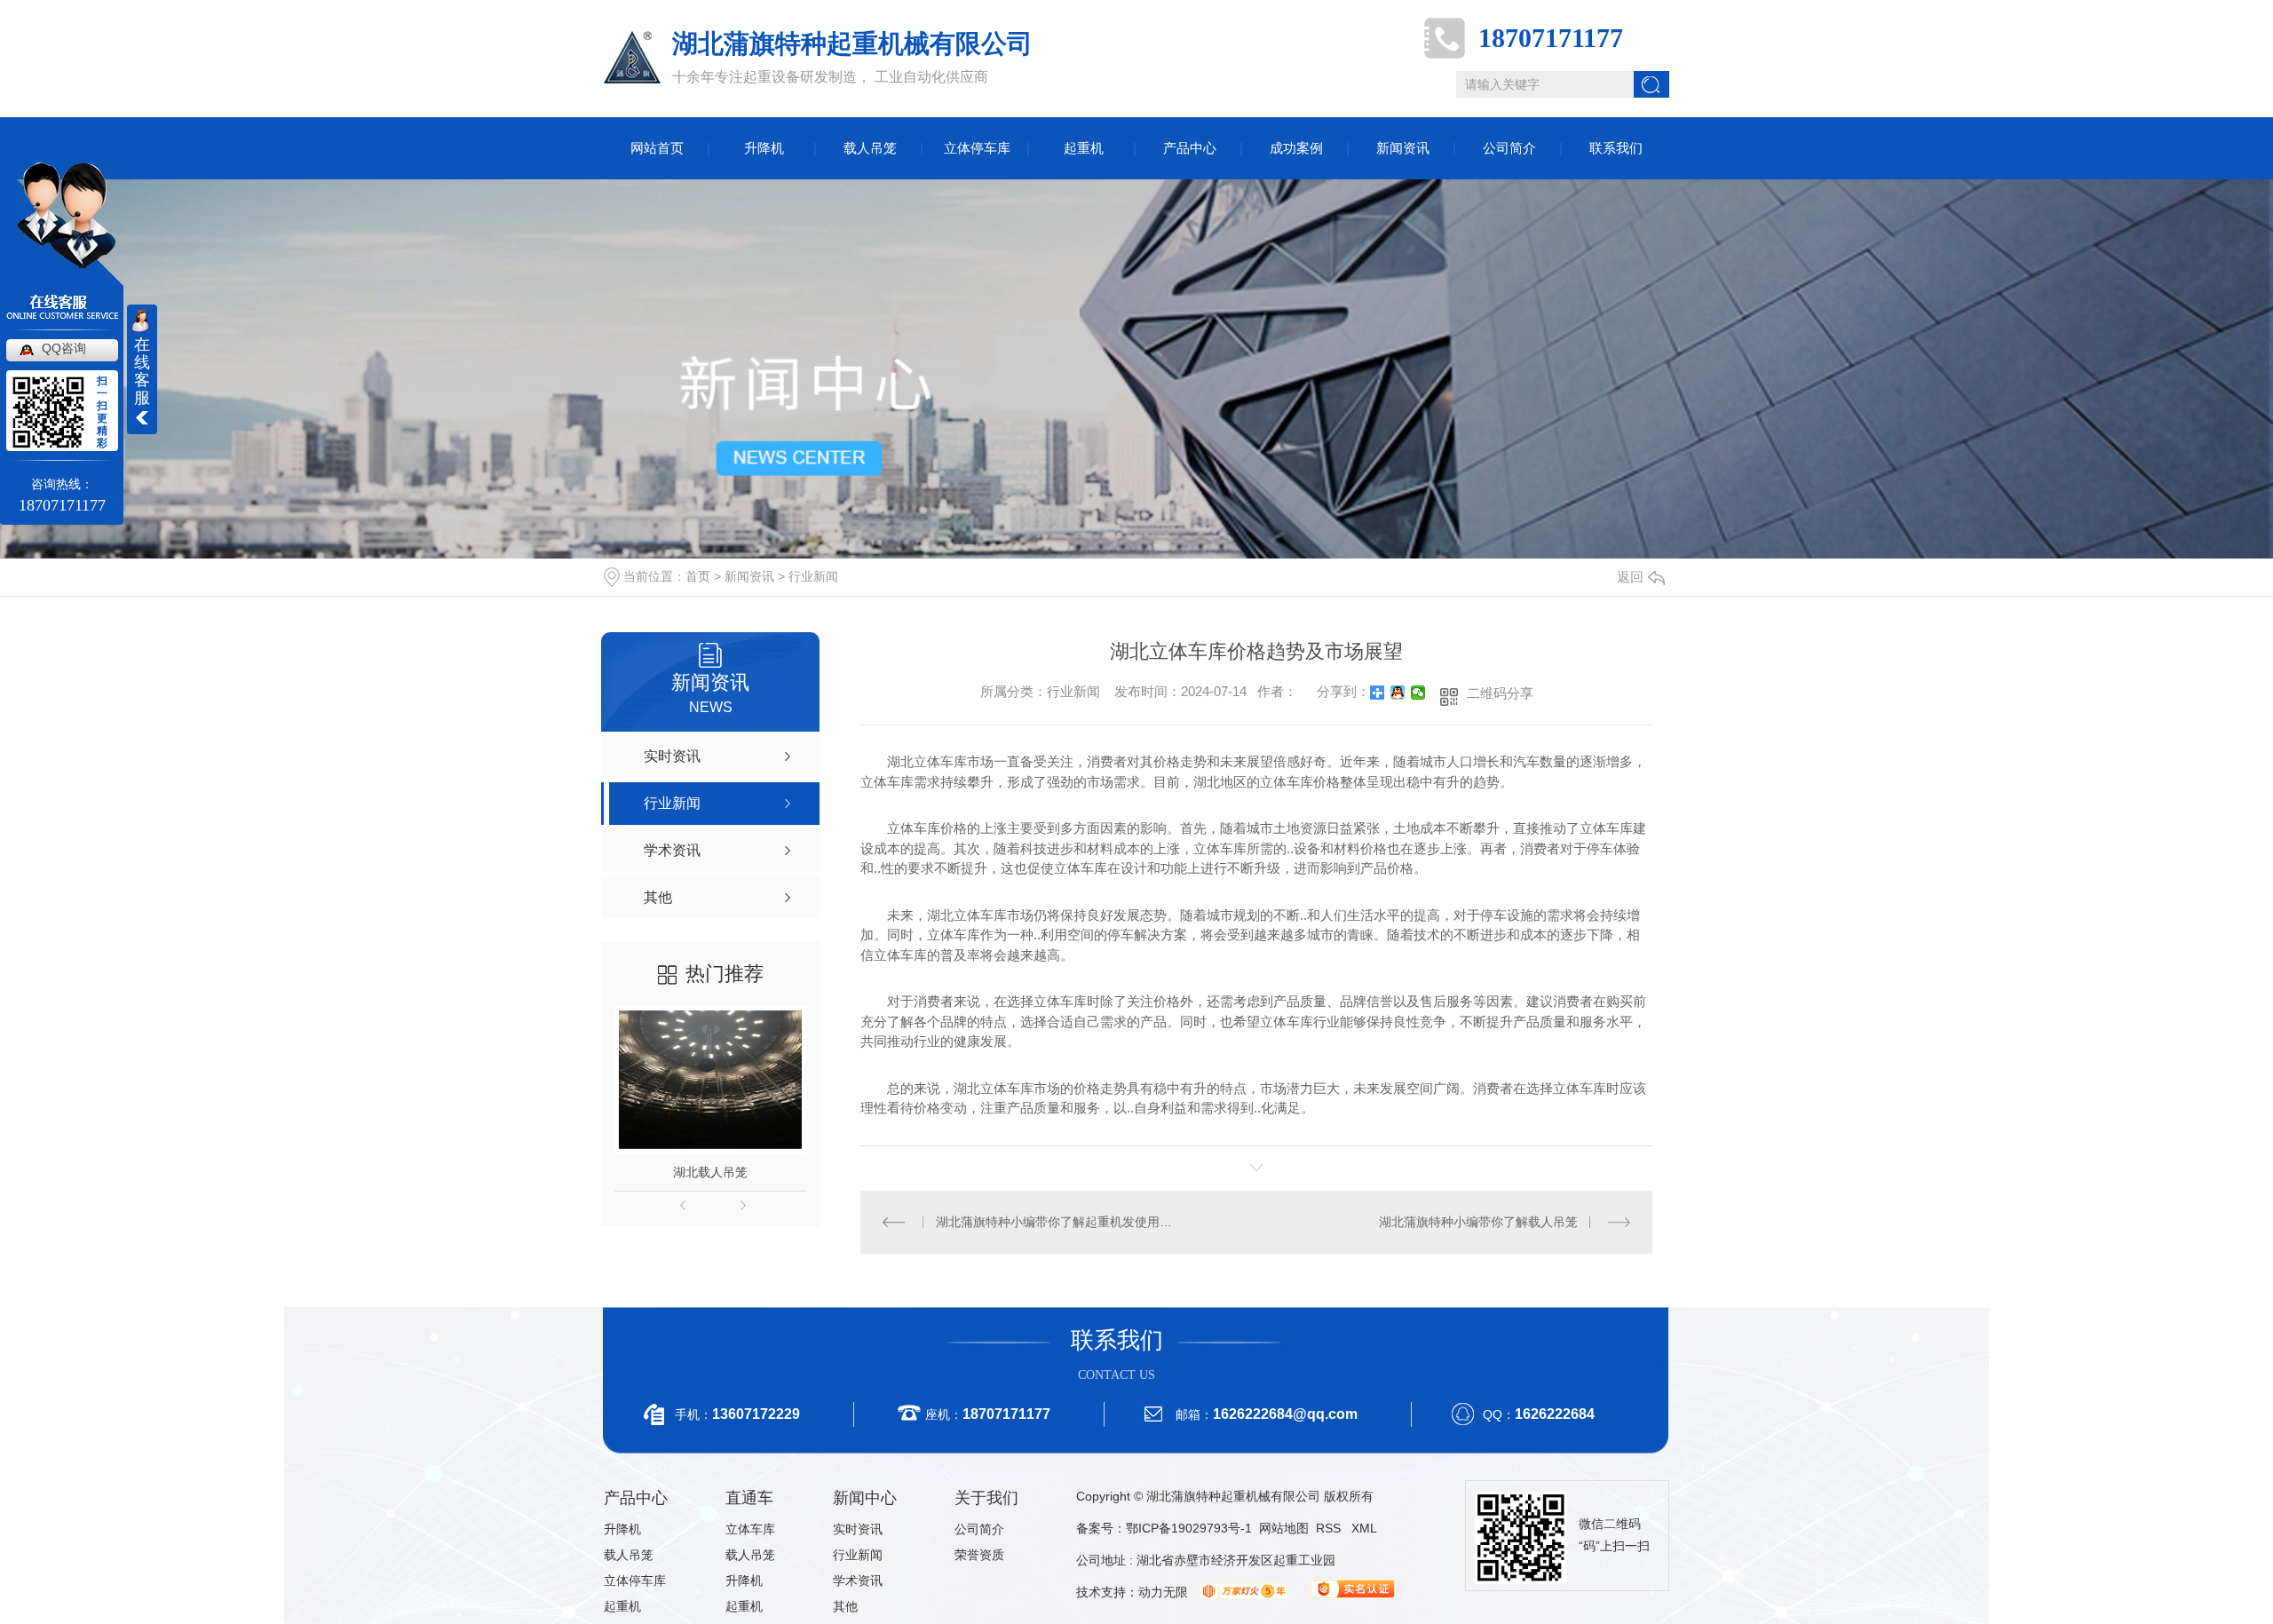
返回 (1630, 577)
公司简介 (1509, 148)
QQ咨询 (64, 348)
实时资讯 (858, 1529)
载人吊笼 (870, 148)
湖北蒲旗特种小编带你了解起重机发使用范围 (1059, 1222)
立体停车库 (977, 148)
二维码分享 (1500, 693)
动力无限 (1163, 1592)
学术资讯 (858, 1580)
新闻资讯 (1403, 148)
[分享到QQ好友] (1398, 693)
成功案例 (1296, 148)
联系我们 (1616, 148)
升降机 (764, 148)
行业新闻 (813, 576)
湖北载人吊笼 (710, 1172)
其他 (845, 1606)
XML (1364, 1528)
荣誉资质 (979, 1555)
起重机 (1084, 148)
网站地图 (1284, 1528)
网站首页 (657, 148)
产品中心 (1190, 148)
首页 (698, 576)
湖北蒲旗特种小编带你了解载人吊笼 (1478, 1222)
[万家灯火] (1241, 1592)
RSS (1330, 1528)
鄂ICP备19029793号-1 (1189, 1528)
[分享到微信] (1418, 693)
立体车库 (750, 1529)
